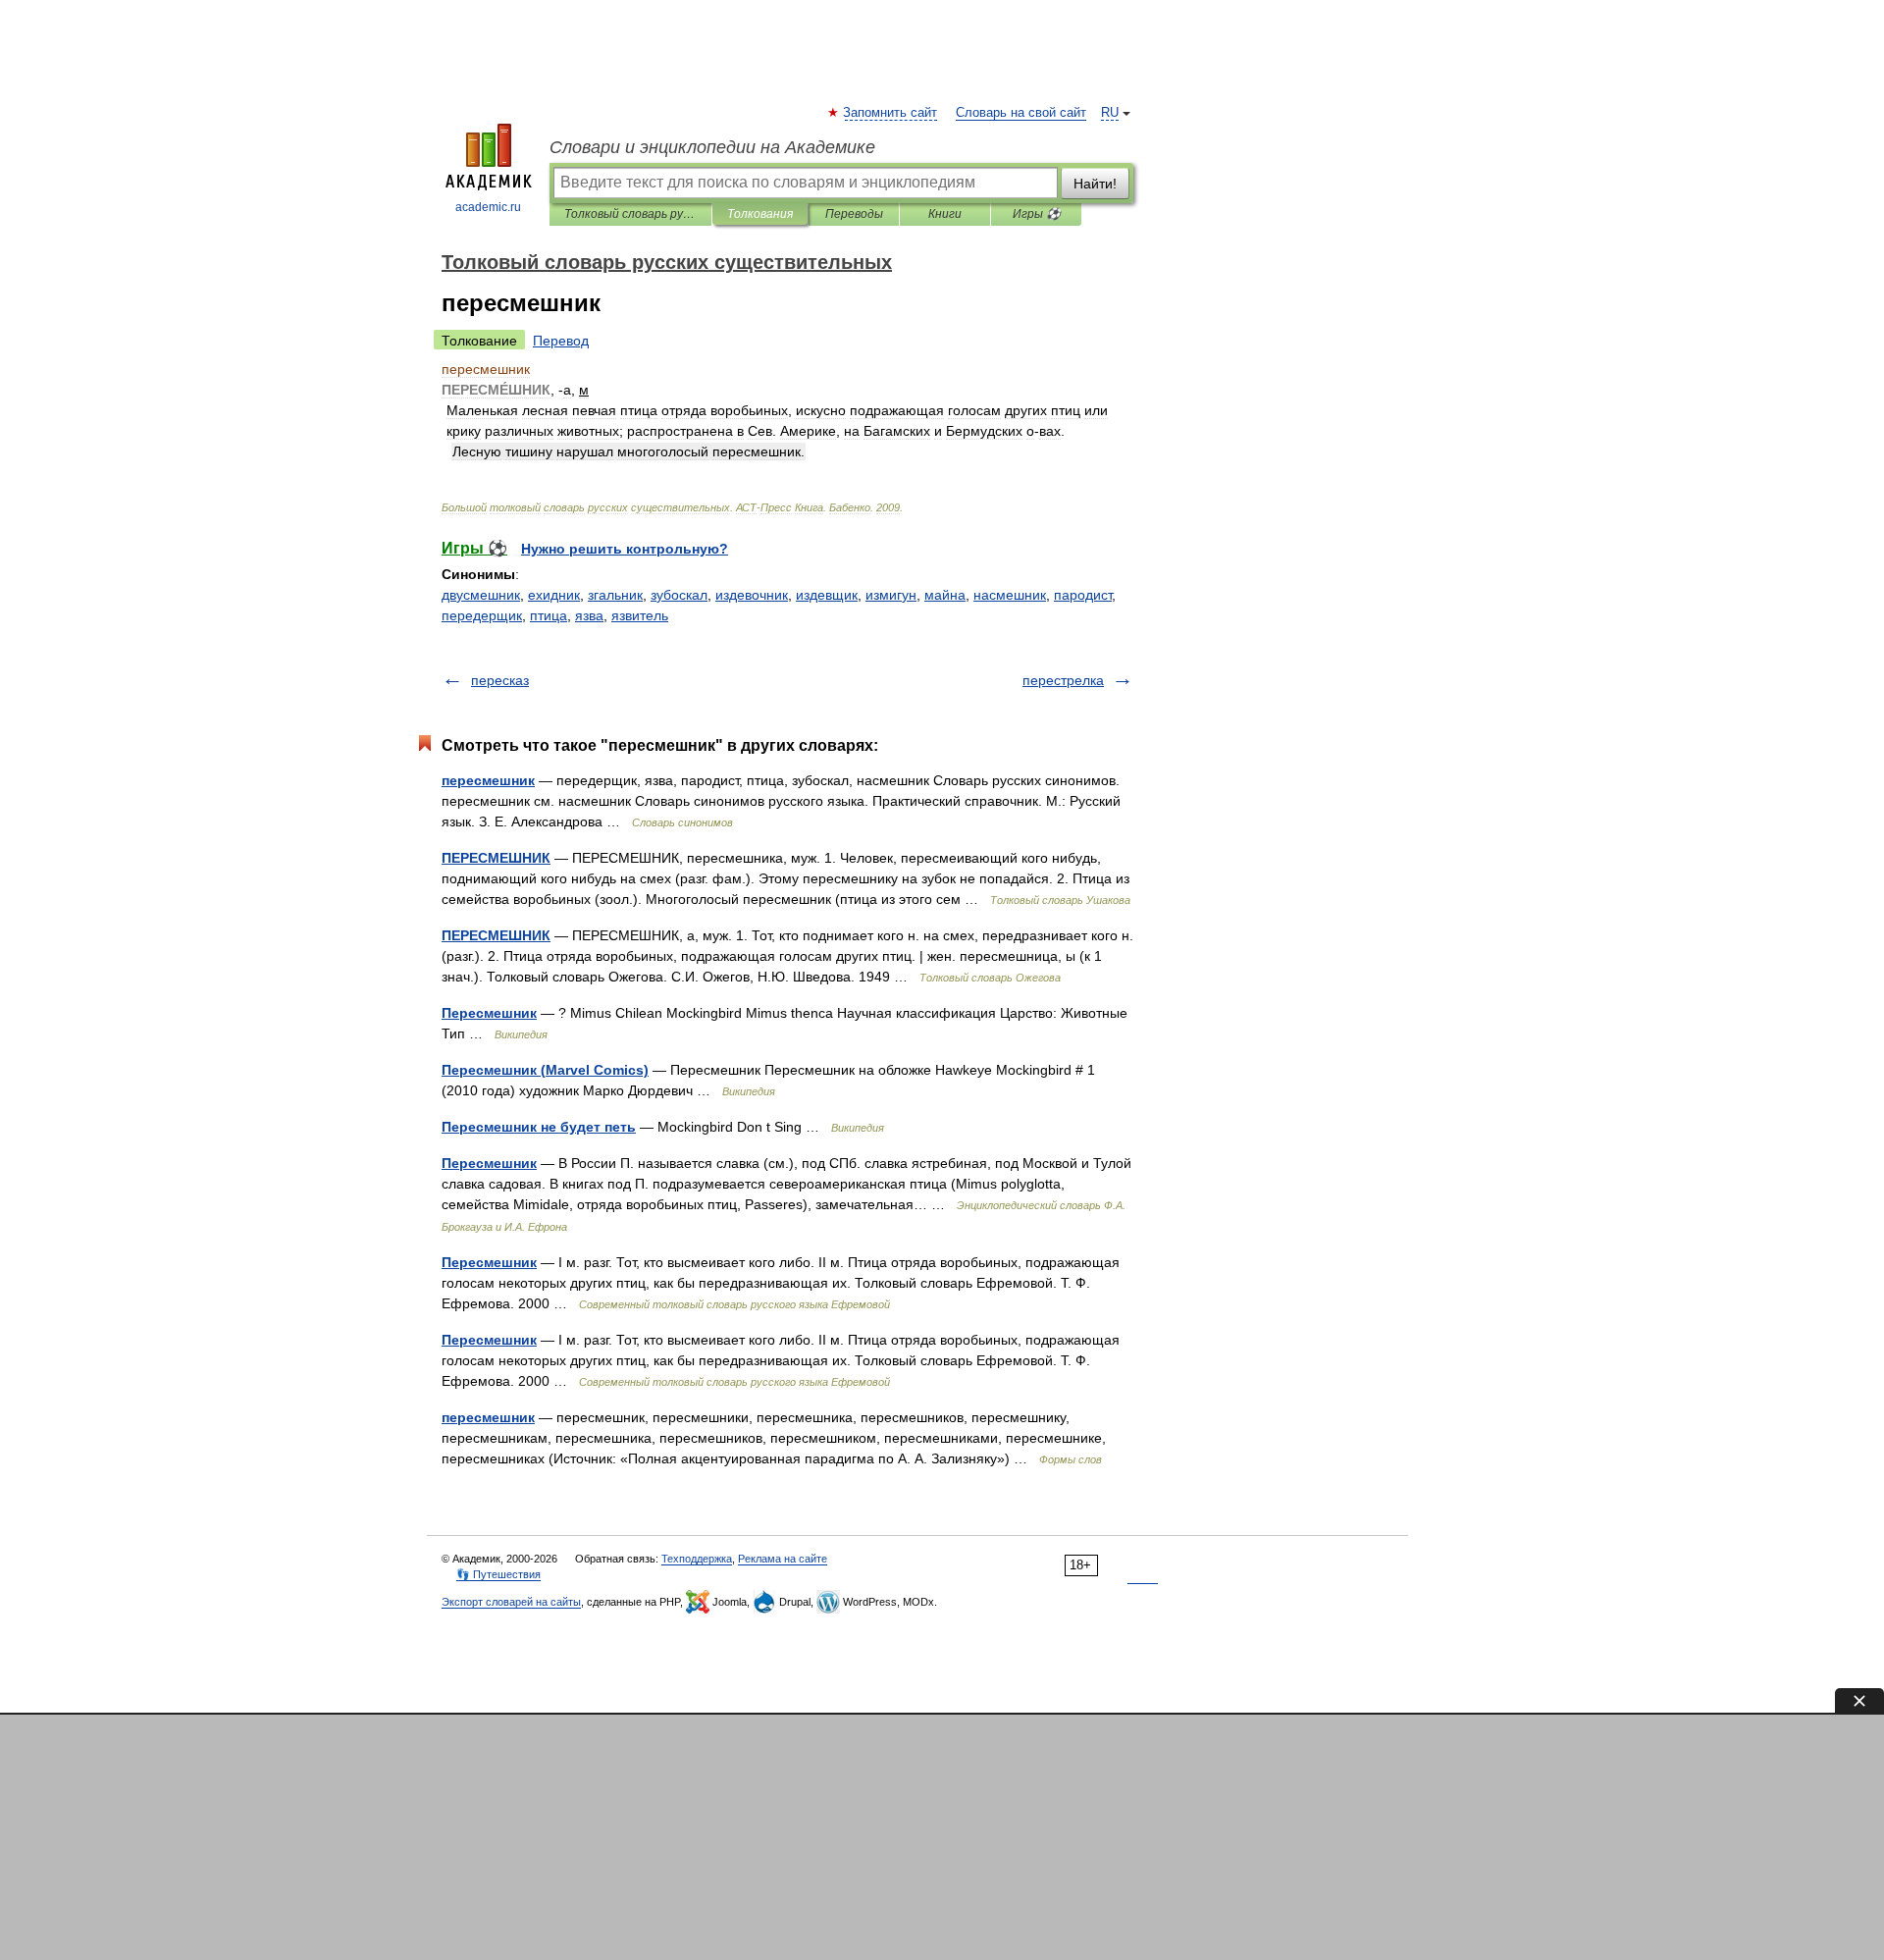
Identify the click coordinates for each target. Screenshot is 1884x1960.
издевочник (752, 595)
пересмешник (488, 780)
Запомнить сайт (891, 113)
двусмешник (481, 595)
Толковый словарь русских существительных (630, 214)
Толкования (760, 214)
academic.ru (488, 207)
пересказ (500, 680)
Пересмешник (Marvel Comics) (545, 1070)
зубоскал (679, 595)
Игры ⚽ (1037, 214)
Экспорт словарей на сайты (511, 1602)
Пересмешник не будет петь (539, 1127)
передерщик (482, 615)
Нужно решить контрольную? (625, 549)
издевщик (827, 595)
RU (1110, 113)
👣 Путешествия (498, 1574)
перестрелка (1063, 680)
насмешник (1010, 595)
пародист (1083, 595)
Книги (945, 214)
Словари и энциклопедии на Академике (712, 147)
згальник (615, 595)
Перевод (561, 341)
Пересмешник (489, 1013)
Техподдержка (697, 1559)
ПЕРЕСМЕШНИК (496, 858)
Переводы (854, 214)
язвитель (640, 615)
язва (589, 615)
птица (549, 615)
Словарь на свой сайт (1021, 113)
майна (945, 595)
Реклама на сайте (783, 1559)
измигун (891, 595)
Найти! (1095, 184)
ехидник (554, 595)
